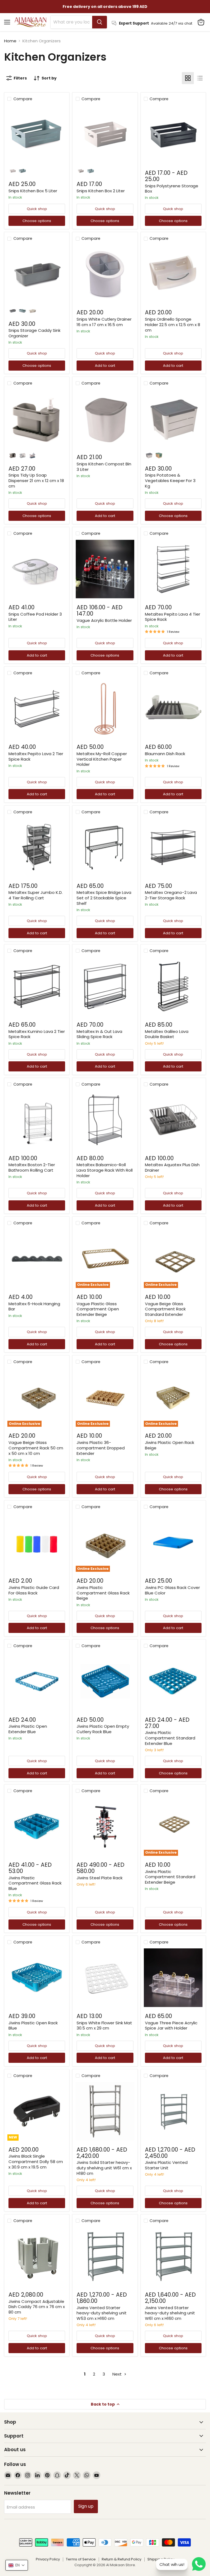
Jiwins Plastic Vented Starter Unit (166, 2165)
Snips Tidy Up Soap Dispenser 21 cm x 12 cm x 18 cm (36, 480)
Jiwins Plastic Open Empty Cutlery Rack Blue (103, 1729)
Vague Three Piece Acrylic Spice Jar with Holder (171, 2026)
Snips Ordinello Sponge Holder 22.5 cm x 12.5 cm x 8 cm (173, 324)
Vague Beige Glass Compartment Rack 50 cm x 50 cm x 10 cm (36, 1448)
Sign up (86, 2506)
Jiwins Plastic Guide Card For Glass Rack (34, 1590)
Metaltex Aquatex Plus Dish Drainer (172, 1167)
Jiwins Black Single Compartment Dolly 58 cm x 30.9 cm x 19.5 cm (36, 2161)
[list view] (200, 78)
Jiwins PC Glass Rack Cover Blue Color (172, 1590)
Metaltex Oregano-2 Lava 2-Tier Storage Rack (171, 895)
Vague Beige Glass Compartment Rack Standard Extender (165, 1309)
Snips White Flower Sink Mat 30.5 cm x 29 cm (104, 2026)
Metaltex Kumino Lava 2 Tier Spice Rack (37, 1034)
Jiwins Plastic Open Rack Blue (33, 2026)
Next (118, 2374)
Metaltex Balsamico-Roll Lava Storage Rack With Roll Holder (105, 1170)
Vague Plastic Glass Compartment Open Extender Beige (98, 1309)
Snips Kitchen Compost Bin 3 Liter (104, 467)
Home (10, 41)
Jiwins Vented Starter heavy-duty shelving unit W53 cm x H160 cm (102, 2313)
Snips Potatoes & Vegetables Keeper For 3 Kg (170, 480)
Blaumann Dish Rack (165, 754)
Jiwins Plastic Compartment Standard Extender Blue (170, 1738)
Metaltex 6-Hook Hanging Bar (34, 1306)
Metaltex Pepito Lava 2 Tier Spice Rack (36, 756)
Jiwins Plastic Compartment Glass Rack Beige (103, 1593)
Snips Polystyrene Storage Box (172, 189)
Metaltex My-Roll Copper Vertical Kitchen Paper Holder (102, 759)
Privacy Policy (48, 2559)
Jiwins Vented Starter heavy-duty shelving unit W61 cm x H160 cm (170, 2313)
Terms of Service (81, 2559)
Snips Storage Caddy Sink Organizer (34, 333)
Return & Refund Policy (122, 2559)
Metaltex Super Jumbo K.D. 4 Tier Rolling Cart (36, 895)
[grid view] (188, 78)
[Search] (100, 22)
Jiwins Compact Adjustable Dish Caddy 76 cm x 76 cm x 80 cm (37, 2307)
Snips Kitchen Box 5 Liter (33, 191)
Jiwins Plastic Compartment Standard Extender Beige (170, 1877)
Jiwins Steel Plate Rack (100, 1878)
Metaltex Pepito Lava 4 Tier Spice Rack (173, 617)
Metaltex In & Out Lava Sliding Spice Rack (99, 1034)
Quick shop (37, 209)
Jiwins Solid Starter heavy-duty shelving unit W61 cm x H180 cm (104, 2168)
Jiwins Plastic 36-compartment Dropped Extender (101, 1448)
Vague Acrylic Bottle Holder (104, 620)
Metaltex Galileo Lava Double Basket (167, 1034)
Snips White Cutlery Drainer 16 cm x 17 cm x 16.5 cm (104, 322)
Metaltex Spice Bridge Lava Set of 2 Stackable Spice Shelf (104, 898)
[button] (17, 2565)
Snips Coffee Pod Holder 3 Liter (35, 617)
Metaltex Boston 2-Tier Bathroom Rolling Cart (32, 1167)
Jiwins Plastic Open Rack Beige (170, 1445)
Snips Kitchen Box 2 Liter (101, 191)
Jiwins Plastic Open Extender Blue (28, 1729)
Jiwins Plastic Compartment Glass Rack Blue (35, 1883)
